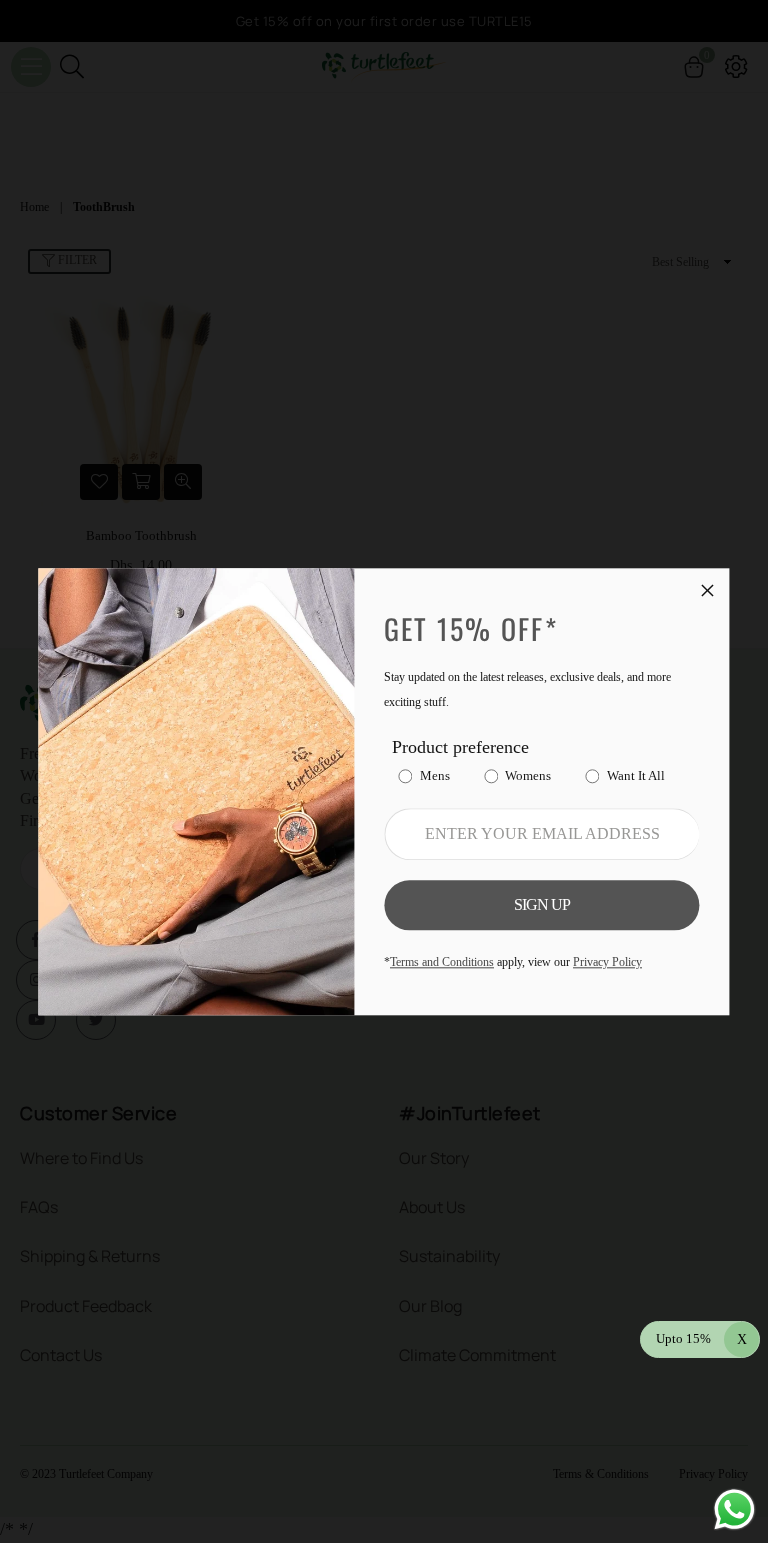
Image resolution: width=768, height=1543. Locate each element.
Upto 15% (701, 1338)
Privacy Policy (607, 962)
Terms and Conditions (442, 962)
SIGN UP (542, 904)
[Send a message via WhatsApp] (734, 1509)
